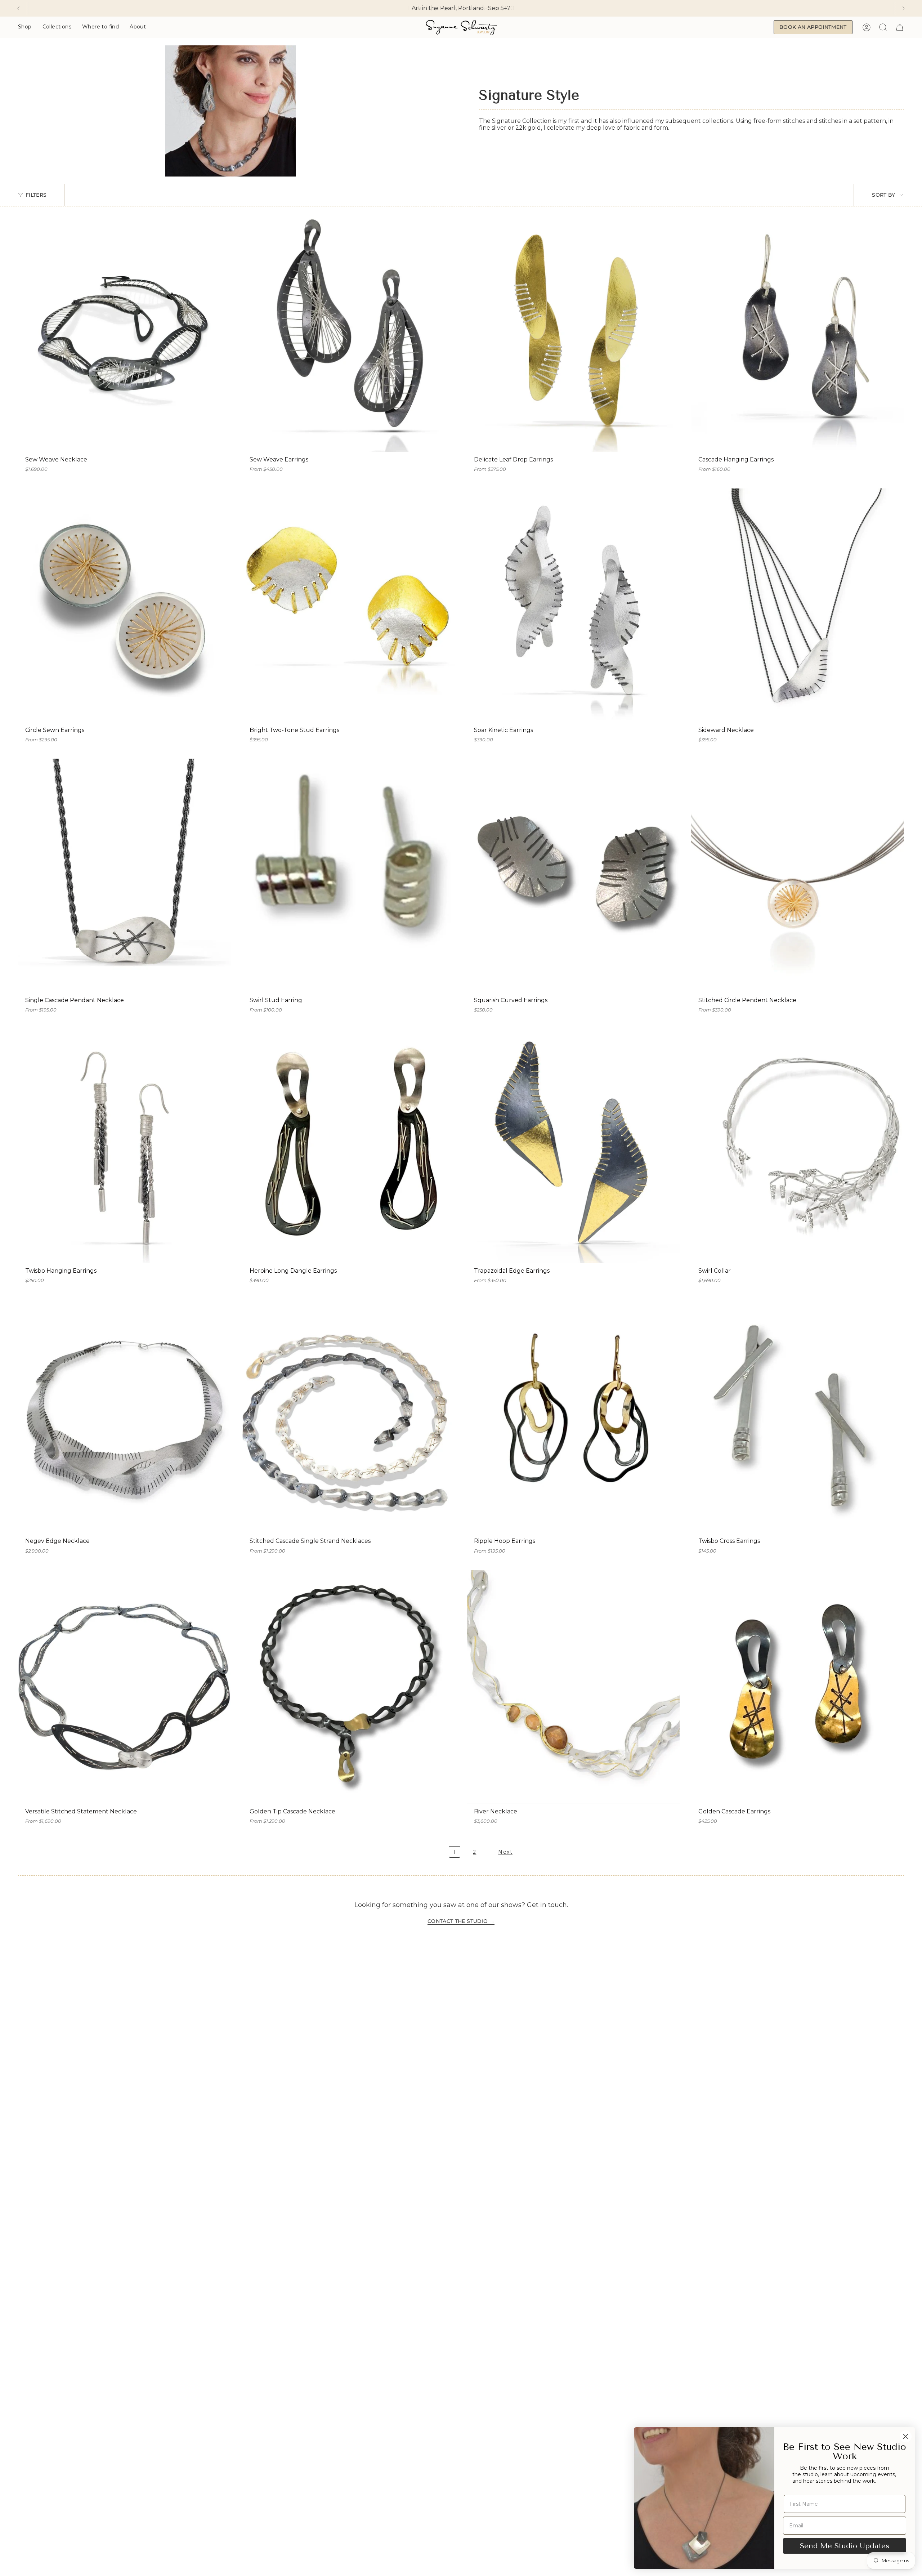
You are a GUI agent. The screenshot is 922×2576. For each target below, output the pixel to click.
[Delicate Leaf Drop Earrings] (573, 335)
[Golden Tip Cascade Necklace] (349, 1687)
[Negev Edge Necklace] (124, 1416)
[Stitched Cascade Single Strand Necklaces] (349, 1416)
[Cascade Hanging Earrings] (798, 335)
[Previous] (18, 8)
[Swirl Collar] (798, 1146)
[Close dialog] (906, 2436)
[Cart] (900, 27)
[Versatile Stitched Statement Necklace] (124, 1687)
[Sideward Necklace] (798, 606)
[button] (25, 27)
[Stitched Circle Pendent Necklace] (798, 876)
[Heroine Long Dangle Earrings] (349, 1146)
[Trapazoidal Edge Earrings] (573, 1146)
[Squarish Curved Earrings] (573, 876)
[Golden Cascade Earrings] (798, 1687)
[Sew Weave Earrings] (349, 335)
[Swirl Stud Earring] (349, 876)
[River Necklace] (573, 1687)
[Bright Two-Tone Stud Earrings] (349, 606)
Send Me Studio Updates (845, 2546)
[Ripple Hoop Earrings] (573, 1416)
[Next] (904, 8)
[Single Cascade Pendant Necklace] (124, 876)
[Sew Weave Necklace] (124, 335)
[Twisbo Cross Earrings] (798, 1416)
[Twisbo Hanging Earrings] (124, 1146)
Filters (36, 195)
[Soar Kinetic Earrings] (573, 606)
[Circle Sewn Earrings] (124, 606)
